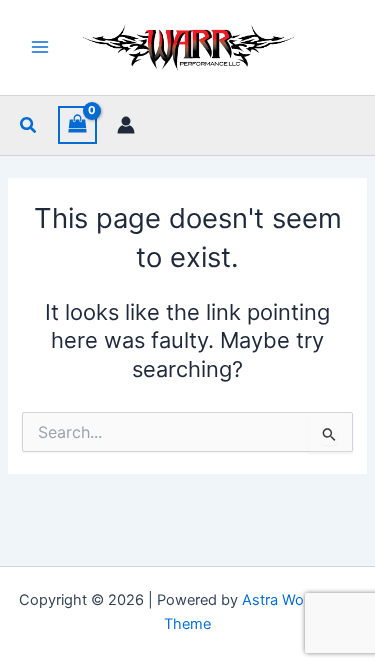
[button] (29, 125)
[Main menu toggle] (40, 47)
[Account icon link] (126, 125)
